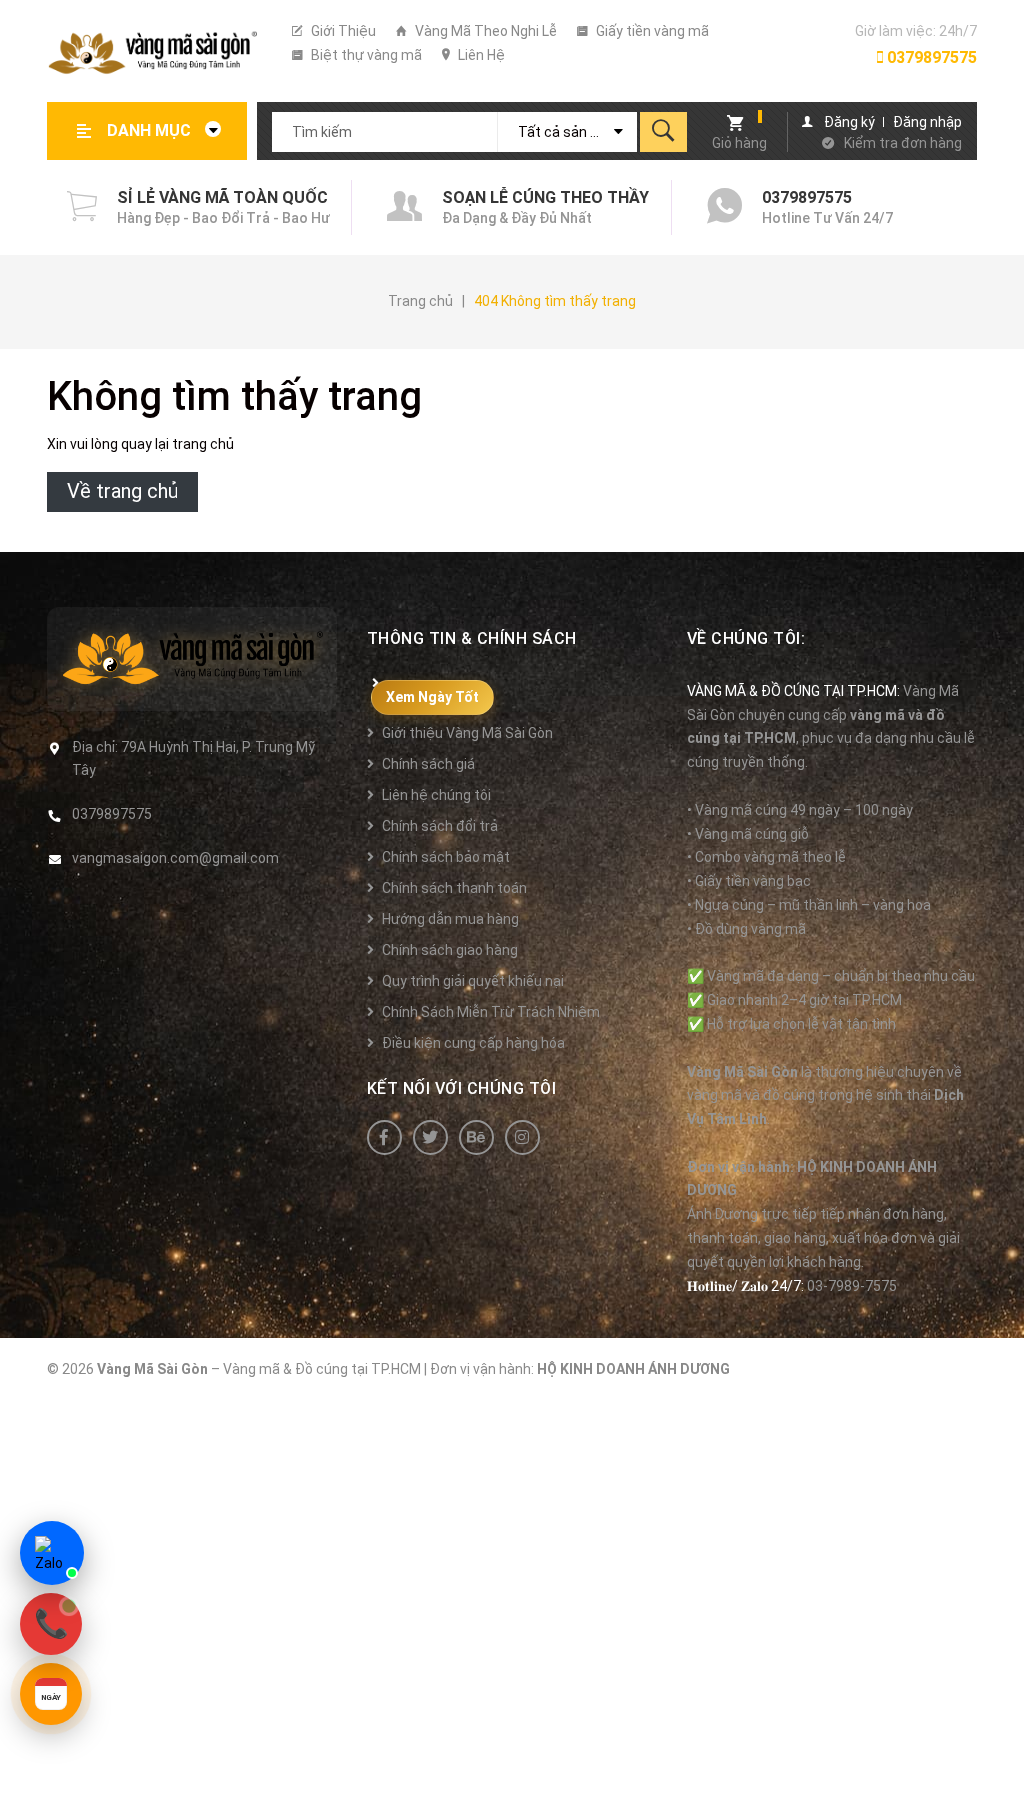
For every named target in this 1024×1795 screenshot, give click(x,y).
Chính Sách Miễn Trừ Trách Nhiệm (491, 1012)
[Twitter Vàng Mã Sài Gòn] (430, 1137)
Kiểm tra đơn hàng (903, 143)
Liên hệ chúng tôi (436, 795)
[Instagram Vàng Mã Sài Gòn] (522, 1137)
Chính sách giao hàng (450, 950)
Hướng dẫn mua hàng (450, 919)
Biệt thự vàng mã (365, 55)
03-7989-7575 (852, 1286)
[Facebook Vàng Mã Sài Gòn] (384, 1137)
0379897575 (930, 57)
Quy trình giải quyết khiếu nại (473, 981)
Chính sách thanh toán (454, 888)
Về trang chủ (122, 491)
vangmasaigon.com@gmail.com (175, 858)
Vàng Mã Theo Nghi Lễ (484, 31)
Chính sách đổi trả (440, 826)
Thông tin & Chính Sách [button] (472, 638)
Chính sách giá (428, 764)
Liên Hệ (480, 55)
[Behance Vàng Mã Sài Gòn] (476, 1137)
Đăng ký (849, 122)
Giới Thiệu (342, 31)
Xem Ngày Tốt (432, 697)
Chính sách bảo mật (446, 857)
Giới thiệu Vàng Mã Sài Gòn (467, 733)
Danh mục (151, 130)
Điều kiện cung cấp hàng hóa (473, 1043)
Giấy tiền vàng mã (651, 31)
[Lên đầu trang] (999, 1747)
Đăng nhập (927, 122)
